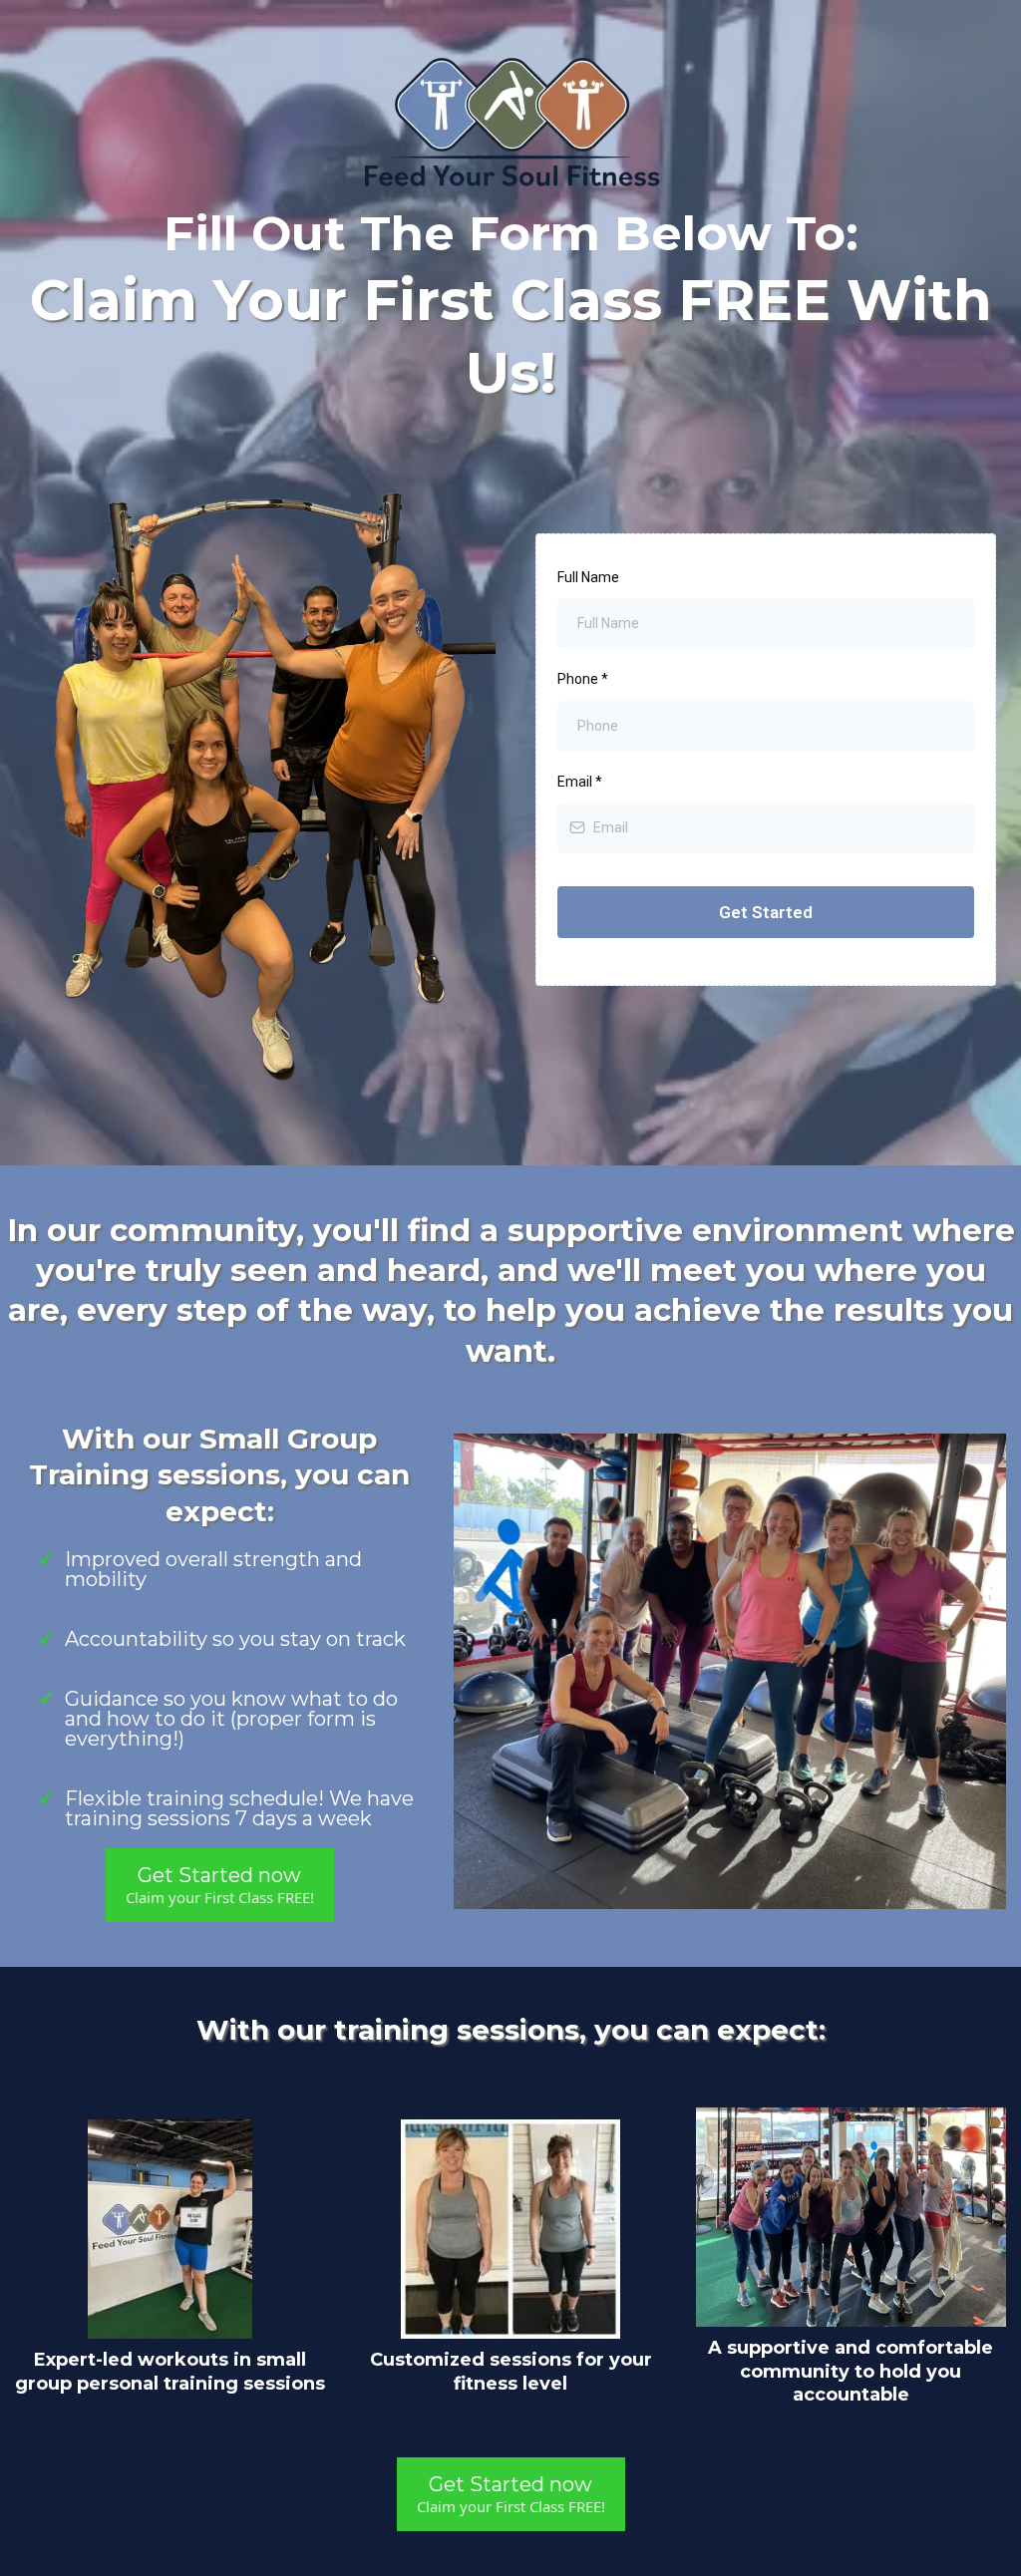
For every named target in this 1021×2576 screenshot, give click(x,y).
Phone (583, 679)
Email (580, 782)
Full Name (588, 577)
